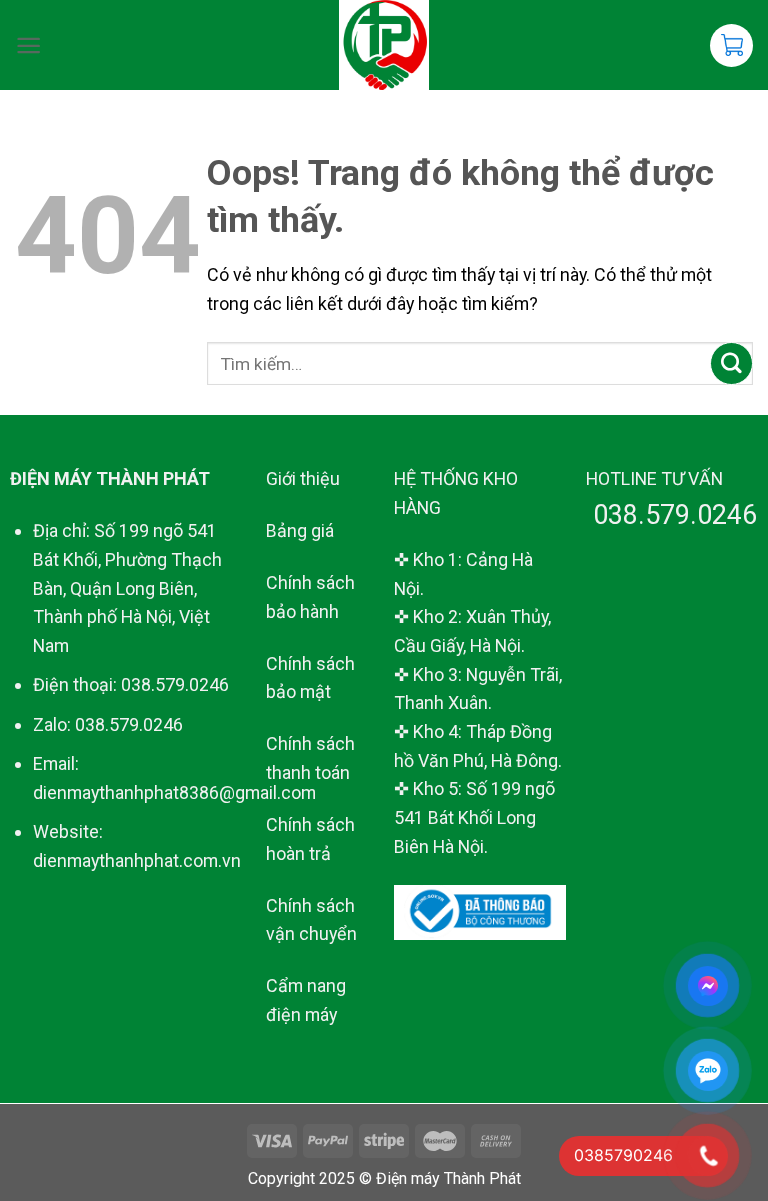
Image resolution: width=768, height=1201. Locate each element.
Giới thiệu (303, 478)
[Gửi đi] (731, 363)
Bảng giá (300, 530)
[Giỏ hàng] (731, 45)
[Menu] (28, 45)
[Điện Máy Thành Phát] (384, 45)
